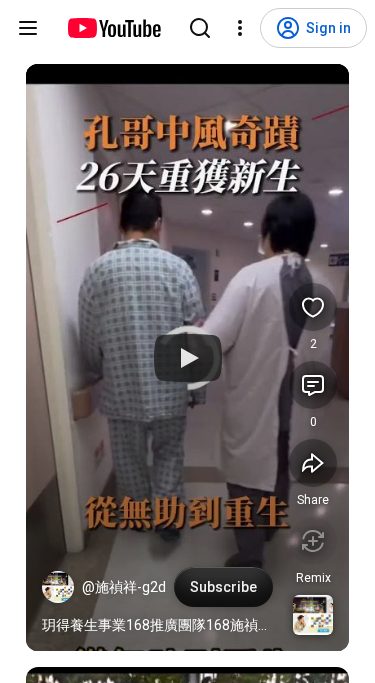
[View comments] (313, 385)
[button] (58, 587)
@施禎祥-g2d (124, 587)
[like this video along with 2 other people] (313, 307)
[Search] (200, 28)
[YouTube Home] (113, 28)
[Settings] (240, 28)
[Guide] (28, 28)
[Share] (313, 463)
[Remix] (313, 541)
